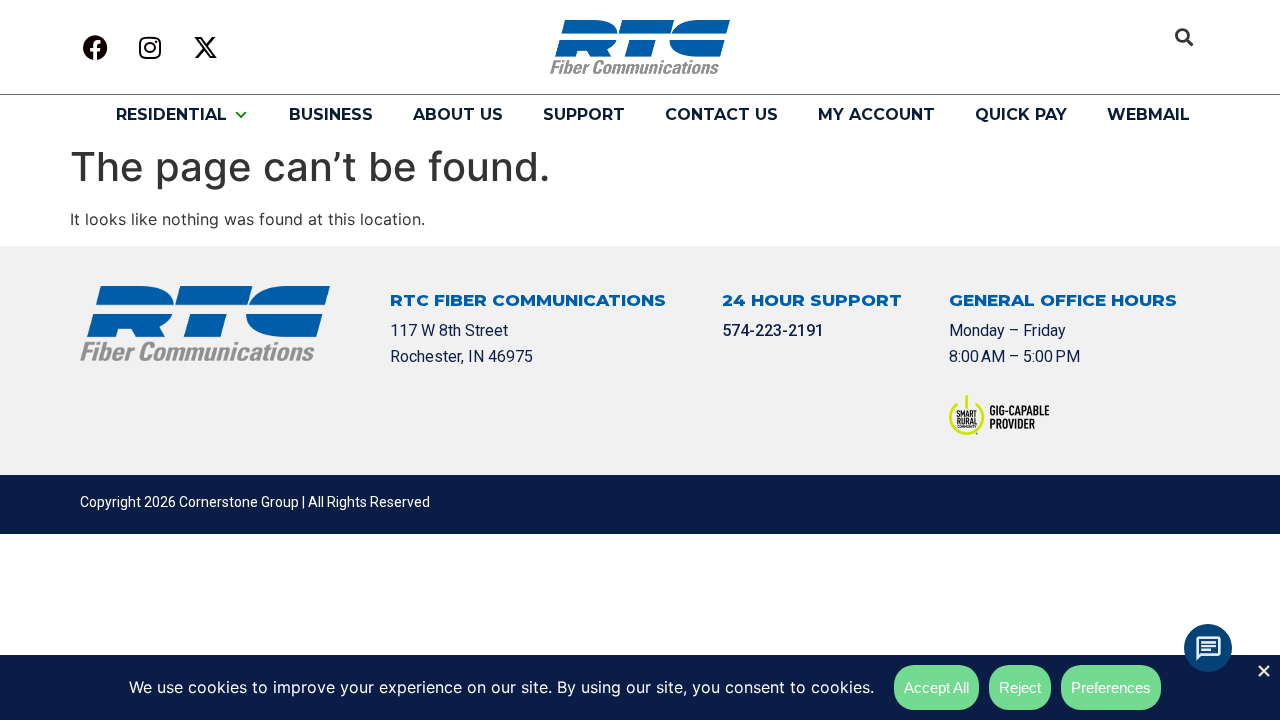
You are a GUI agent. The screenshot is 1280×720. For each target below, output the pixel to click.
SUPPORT (584, 114)
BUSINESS (331, 114)
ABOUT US (458, 114)
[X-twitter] (205, 47)
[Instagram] (150, 47)
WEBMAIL (1148, 114)
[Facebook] (95, 47)
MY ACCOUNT (876, 114)
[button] (1183, 37)
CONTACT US (721, 114)
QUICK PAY (1021, 114)
